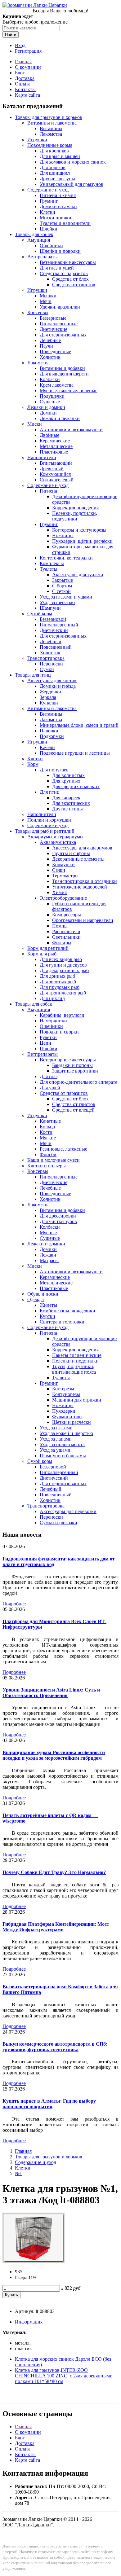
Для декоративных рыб (64, 970)
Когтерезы (63, 1389)
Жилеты (48, 1305)
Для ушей (50, 1088)
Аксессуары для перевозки (68, 1511)
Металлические (56, 446)
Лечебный (51, 641)
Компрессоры (67, 915)
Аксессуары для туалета (78, 575)
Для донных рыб (57, 976)
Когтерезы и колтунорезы (79, 530)
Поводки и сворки (59, 1032)
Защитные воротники (75, 1071)
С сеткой (61, 591)
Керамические (55, 441)
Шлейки (49, 229)
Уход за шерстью (57, 602)
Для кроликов (54, 151)
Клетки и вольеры (47, 1166)
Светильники (66, 937)
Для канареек (66, 798)
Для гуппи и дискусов (63, 965)
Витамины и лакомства (52, 123)
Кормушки (63, 865)
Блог (20, 73)
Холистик (50, 357)
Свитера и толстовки (62, 1322)
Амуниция (39, 240)
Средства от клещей (73, 1110)
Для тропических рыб (63, 993)
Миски (35, 424)
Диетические (54, 329)
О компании (28, 67)
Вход (20, 45)
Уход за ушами (55, 1450)
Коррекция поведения (75, 508)
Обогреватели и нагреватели (83, 920)
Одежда (36, 1299)
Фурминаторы (67, 1417)
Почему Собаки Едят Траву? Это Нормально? (54, 1872)
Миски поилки (56, 218)
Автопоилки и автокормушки (71, 430)
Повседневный (56, 647)
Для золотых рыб (58, 982)
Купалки (49, 703)
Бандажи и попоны (72, 1065)
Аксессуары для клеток (52, 680)
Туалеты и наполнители (65, 223)
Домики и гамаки (58, 206)
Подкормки (52, 736)
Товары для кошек (34, 234)
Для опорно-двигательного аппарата (78, 1082)
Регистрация (28, 51)
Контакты (25, 89)
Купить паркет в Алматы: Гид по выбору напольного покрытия (49, 2104)
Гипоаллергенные (59, 324)
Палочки (49, 731)
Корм (33, 764)
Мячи (46, 301)
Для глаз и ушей (57, 268)
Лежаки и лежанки (60, 418)
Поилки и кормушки (49, 820)
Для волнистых (68, 775)
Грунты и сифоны (71, 853)
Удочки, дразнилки (60, 307)
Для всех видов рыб (61, 959)
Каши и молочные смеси (54, 1160)
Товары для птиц (33, 675)
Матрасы (49, 1260)
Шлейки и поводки (60, 251)
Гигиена (48, 491)
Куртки (47, 1316)
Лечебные (50, 340)
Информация (29, 2322)
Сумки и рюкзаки (58, 1523)
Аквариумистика (58, 842)
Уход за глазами (56, 1428)
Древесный (52, 469)
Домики (48, 413)
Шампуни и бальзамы (63, 1456)
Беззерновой (53, 619)
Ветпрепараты (43, 257)
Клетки (47, 212)
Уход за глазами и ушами (66, 597)
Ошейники (51, 246)
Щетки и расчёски (72, 1422)
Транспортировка (46, 658)
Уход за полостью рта (62, 1444)
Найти (11, 35)
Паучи (46, 346)
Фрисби (48, 1154)
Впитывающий (56, 463)
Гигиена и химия (58, 195)
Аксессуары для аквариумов (82, 848)
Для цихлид (52, 998)
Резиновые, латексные (63, 1149)
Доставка (25, 78)
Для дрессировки (58, 1216)
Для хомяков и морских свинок (73, 162)
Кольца (47, 1127)
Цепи (45, 1043)
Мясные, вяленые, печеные (69, 391)
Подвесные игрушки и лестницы (75, 753)
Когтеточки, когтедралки (66, 558)
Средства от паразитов (64, 273)
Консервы (38, 312)
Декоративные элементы (78, 859)
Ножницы (63, 535)
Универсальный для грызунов (72, 184)
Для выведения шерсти (64, 374)
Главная (23, 61)
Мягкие (48, 1138)
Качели (47, 747)
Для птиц (50, 792)
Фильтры (62, 943)
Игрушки (37, 140)
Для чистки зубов (58, 1221)
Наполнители (42, 457)
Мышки (48, 296)
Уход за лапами (56, 1439)
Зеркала (48, 697)
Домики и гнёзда (58, 686)
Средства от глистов (74, 285)
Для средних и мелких (76, 786)
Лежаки (48, 1255)
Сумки (47, 669)
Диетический (54, 630)
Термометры (65, 876)
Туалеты (49, 569)
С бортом (62, 586)
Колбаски (50, 379)
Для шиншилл (55, 173)
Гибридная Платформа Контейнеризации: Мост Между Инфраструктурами (56, 1927)
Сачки (59, 870)
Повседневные (55, 351)
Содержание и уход (48, 190)
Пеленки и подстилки (75, 1361)
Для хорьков (53, 167)
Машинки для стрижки (77, 1400)
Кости (46, 1132)
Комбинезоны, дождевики (67, 1311)
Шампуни (50, 608)
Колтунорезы (66, 1394)
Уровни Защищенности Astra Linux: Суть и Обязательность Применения (51, 1693)
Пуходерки (64, 1411)
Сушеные (50, 402)
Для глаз (49, 1076)
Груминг (49, 201)
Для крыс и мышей (60, 156)
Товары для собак (34, 1004)
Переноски (51, 664)
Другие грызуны (57, 179)
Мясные (48, 1233)
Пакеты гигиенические (77, 1355)
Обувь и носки (43, 1294)
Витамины (51, 128)
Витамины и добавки (62, 368)
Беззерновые (53, 318)
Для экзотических (71, 803)
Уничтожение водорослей (80, 887)
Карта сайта (27, 95)
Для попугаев (54, 770)
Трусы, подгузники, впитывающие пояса (74, 1369)
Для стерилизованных (63, 335)
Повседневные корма (50, 145)
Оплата (23, 84)
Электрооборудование (63, 898)
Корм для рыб (42, 954)
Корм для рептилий (48, 948)
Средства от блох (70, 279)
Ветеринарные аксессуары (68, 262)
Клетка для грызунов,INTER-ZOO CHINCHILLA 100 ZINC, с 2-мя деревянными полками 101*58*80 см (64, 2376)
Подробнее (14, 1604)
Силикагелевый (57, 480)
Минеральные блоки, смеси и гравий (79, 725)
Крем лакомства (57, 385)
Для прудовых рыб (60, 987)
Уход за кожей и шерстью (66, 1433)
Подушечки (52, 396)
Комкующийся (55, 474)
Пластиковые (54, 452)
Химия (59, 892)
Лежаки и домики (46, 407)
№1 (18, 2173)
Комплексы (52, 563)
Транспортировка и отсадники (85, 881)
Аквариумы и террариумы (55, 837)
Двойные (49, 435)
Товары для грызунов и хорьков (49, 117)
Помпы (60, 926)
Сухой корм (40, 614)
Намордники (53, 1021)
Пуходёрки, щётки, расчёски (82, 541)
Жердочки (50, 692)
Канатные (50, 1121)
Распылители (66, 931)
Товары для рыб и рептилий (45, 831)
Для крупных (66, 781)
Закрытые (63, 580)
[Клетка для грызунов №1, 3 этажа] (34, 2261)
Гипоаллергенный (59, 625)
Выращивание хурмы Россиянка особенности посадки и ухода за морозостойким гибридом (54, 1755)
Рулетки (48, 1037)
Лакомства (51, 134)
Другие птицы (67, 809)
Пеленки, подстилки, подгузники (75, 516)
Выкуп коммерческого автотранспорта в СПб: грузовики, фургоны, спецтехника (55, 2047)
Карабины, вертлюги (62, 1015)
